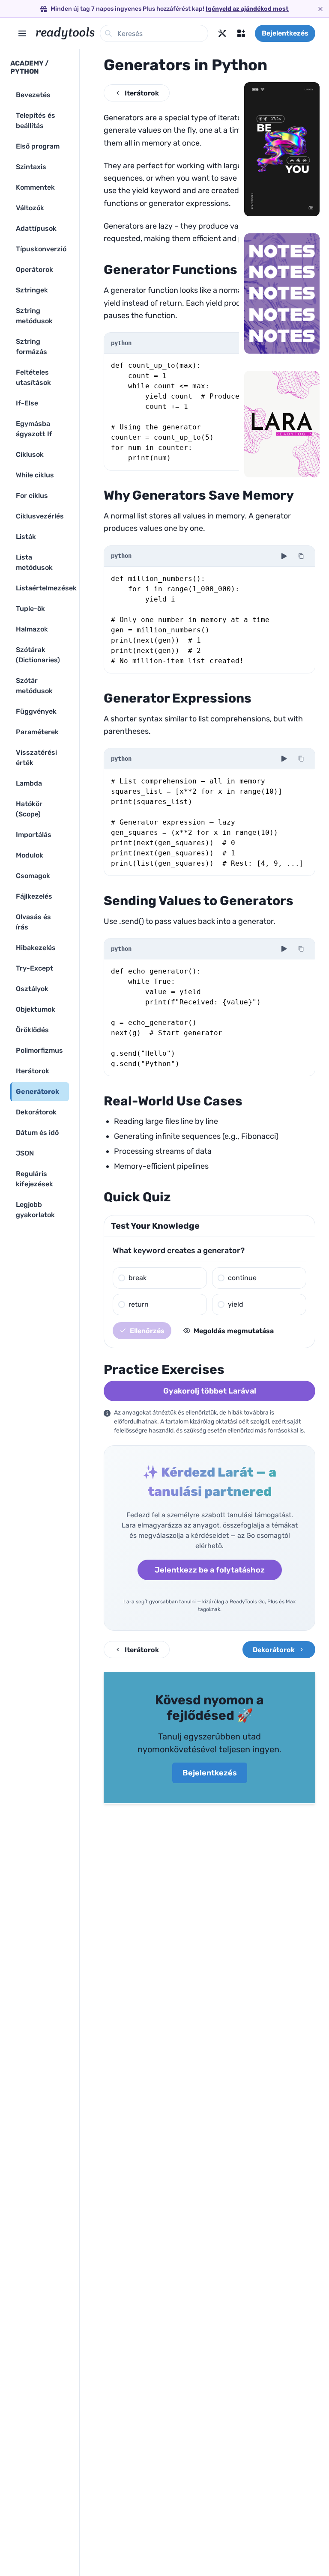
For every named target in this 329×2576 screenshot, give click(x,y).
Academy (27, 63)
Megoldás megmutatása (234, 1331)
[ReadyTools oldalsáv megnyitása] (22, 33)
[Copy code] (301, 556)
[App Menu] (241, 33)
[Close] (320, 9)
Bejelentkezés (285, 33)
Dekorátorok (274, 1650)
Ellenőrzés (147, 1331)
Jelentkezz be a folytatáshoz (210, 1570)
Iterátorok (142, 93)
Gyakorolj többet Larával (210, 1391)
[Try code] (284, 556)
